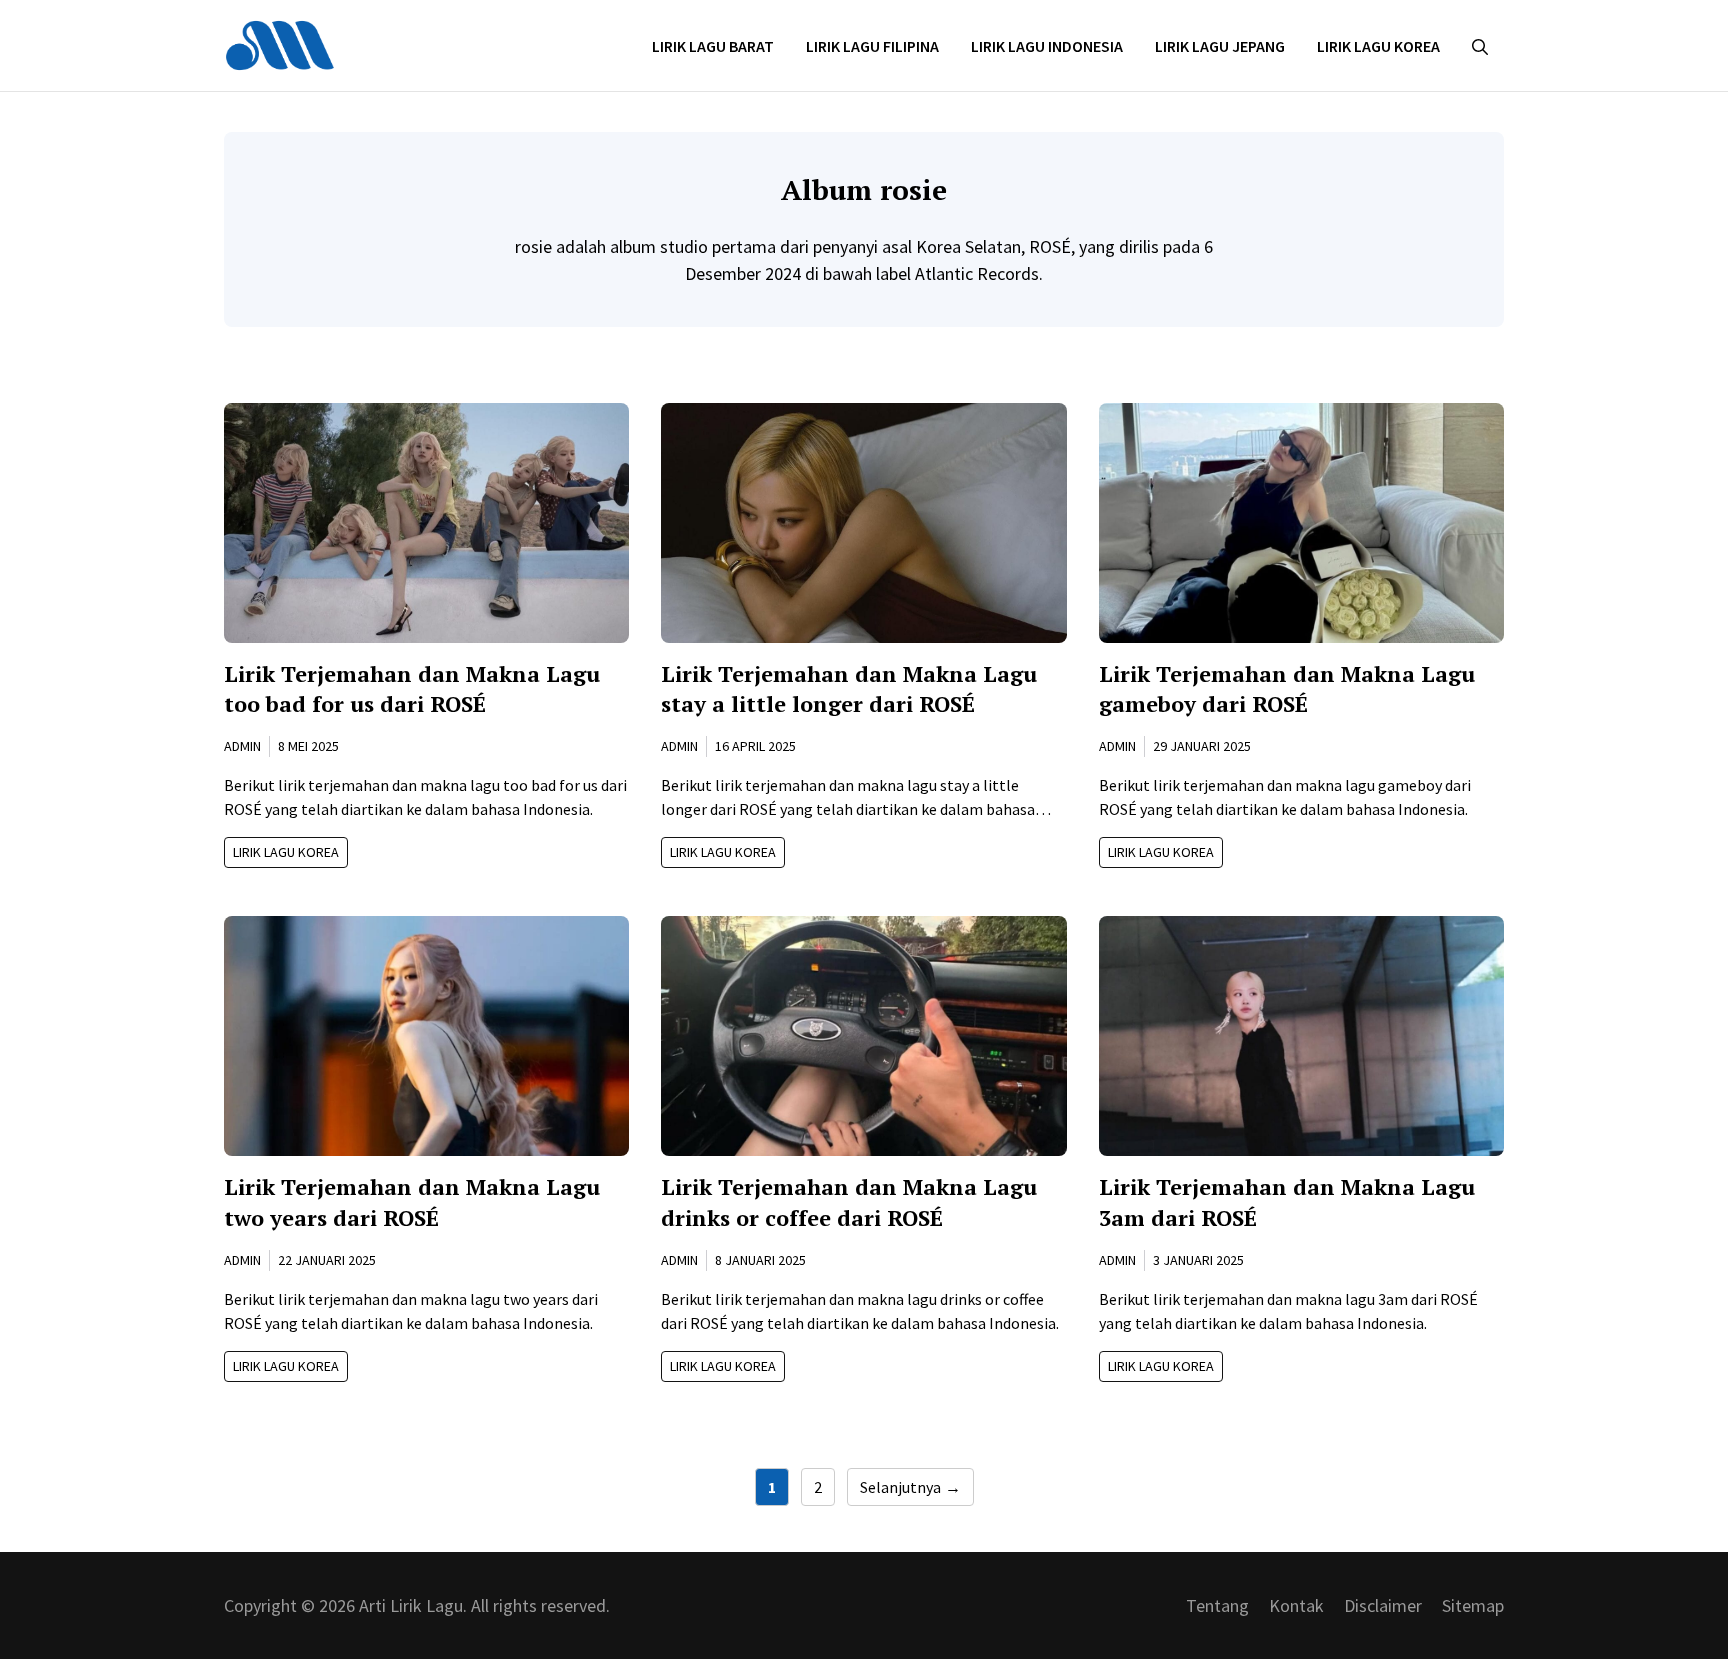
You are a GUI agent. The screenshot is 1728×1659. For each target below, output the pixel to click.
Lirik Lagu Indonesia (1047, 46)
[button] (1480, 46)
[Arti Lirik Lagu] (280, 43)
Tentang (1217, 1605)
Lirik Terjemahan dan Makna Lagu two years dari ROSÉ (412, 1202)
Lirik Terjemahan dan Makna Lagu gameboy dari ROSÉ (1287, 689)
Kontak (1296, 1605)
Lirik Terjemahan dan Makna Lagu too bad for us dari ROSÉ (412, 689)
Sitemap (1473, 1605)
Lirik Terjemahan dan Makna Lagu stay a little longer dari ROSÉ (849, 689)
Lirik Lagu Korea (1378, 46)
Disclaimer (1383, 1605)
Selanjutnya (910, 1487)
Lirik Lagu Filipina (872, 46)
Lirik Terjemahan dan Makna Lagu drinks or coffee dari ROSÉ (849, 1202)
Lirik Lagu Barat (713, 46)
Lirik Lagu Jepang (1220, 46)
